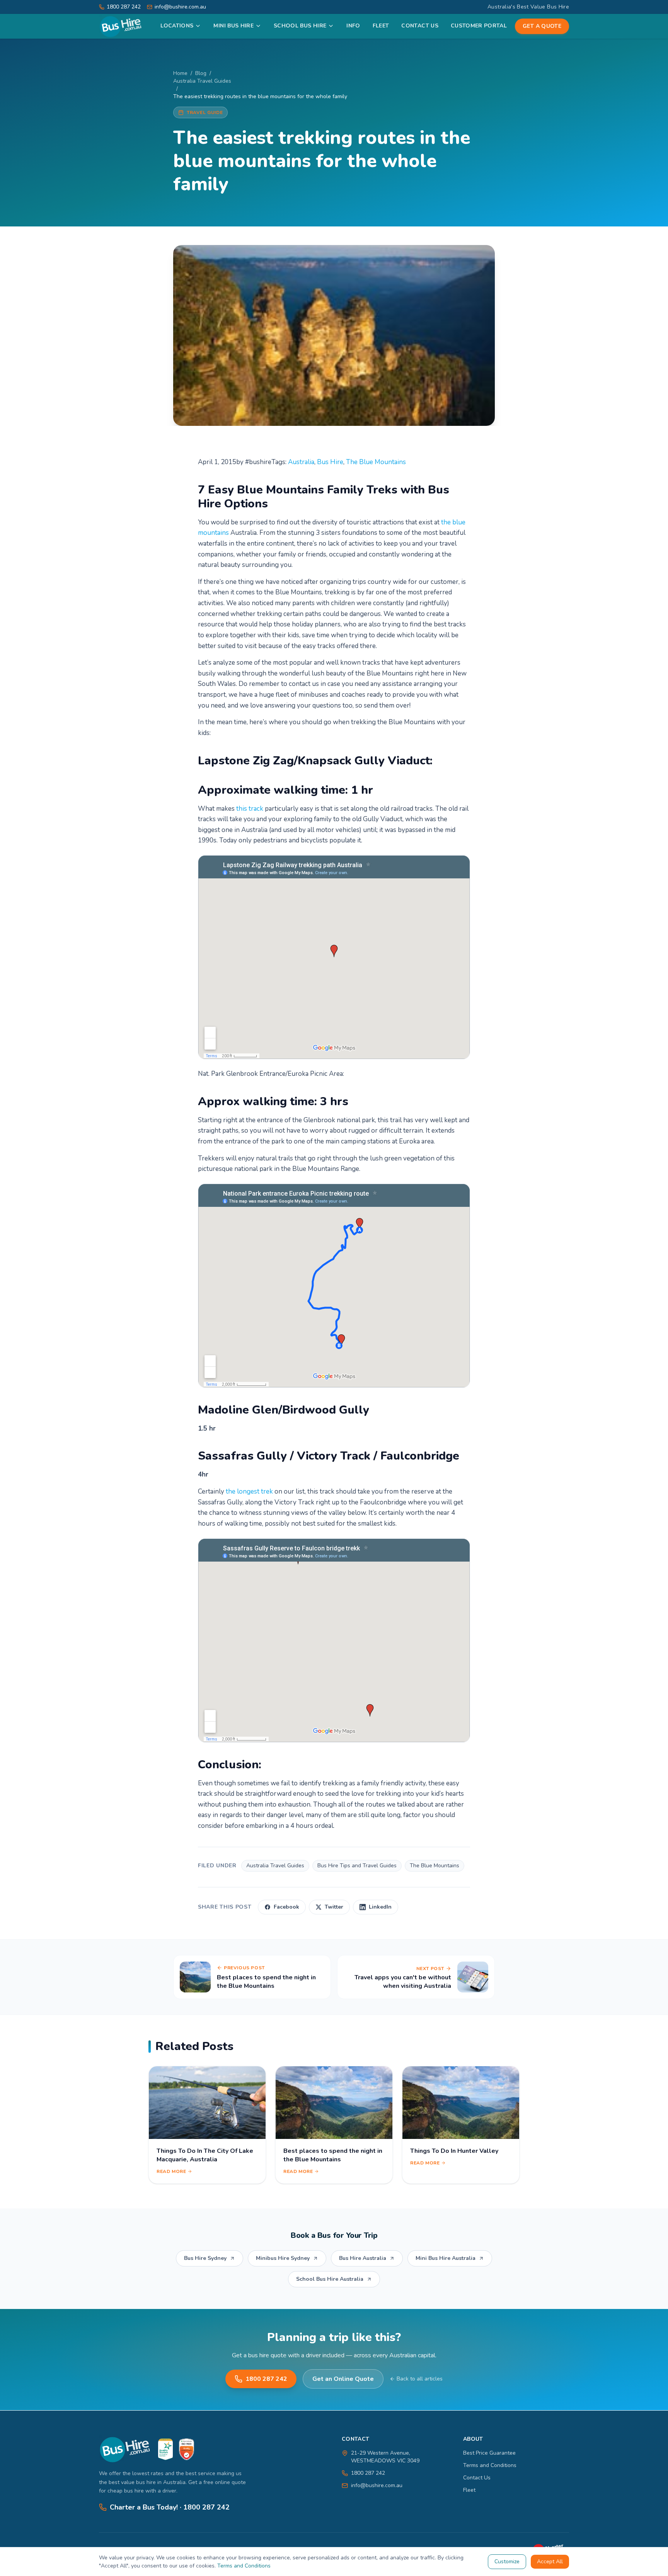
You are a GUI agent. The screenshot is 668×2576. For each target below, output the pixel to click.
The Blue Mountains (376, 462)
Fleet (381, 26)
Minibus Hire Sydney (283, 2258)
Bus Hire (330, 462)
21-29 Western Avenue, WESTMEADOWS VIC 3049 (385, 2457)
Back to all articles (420, 2379)
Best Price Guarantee (489, 2453)
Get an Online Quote (343, 2379)
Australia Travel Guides (202, 81)
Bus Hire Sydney (205, 2258)
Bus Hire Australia (363, 2258)
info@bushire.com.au (377, 2485)
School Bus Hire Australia (330, 2279)
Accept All (550, 2562)
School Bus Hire (300, 26)
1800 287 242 (266, 2379)
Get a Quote (542, 26)
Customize (507, 2562)
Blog (201, 73)
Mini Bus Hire (233, 26)
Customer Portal (479, 26)
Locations (177, 26)
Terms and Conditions (490, 2465)
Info (353, 26)
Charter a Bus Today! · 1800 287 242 (170, 2507)
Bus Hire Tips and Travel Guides (357, 1866)
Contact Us (420, 26)
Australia (301, 462)
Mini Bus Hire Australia (446, 2258)
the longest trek (249, 1491)
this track (250, 809)
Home (180, 73)
